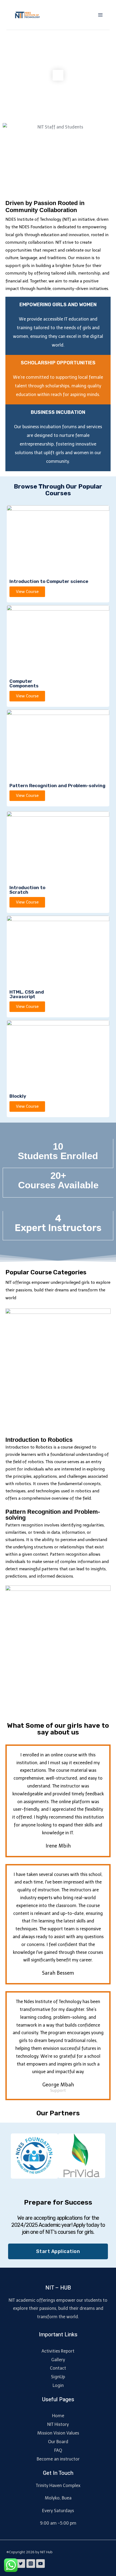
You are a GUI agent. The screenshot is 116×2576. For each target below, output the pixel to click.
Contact (58, 2368)
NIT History (58, 2424)
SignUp (58, 2377)
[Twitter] (21, 2564)
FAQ (58, 2450)
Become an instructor (58, 2459)
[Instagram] (31, 2564)
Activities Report (58, 2351)
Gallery (58, 2360)
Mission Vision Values (58, 2433)
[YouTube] (40, 2564)
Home (58, 2416)
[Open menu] (100, 15)
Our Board (58, 2442)
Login (58, 2385)
